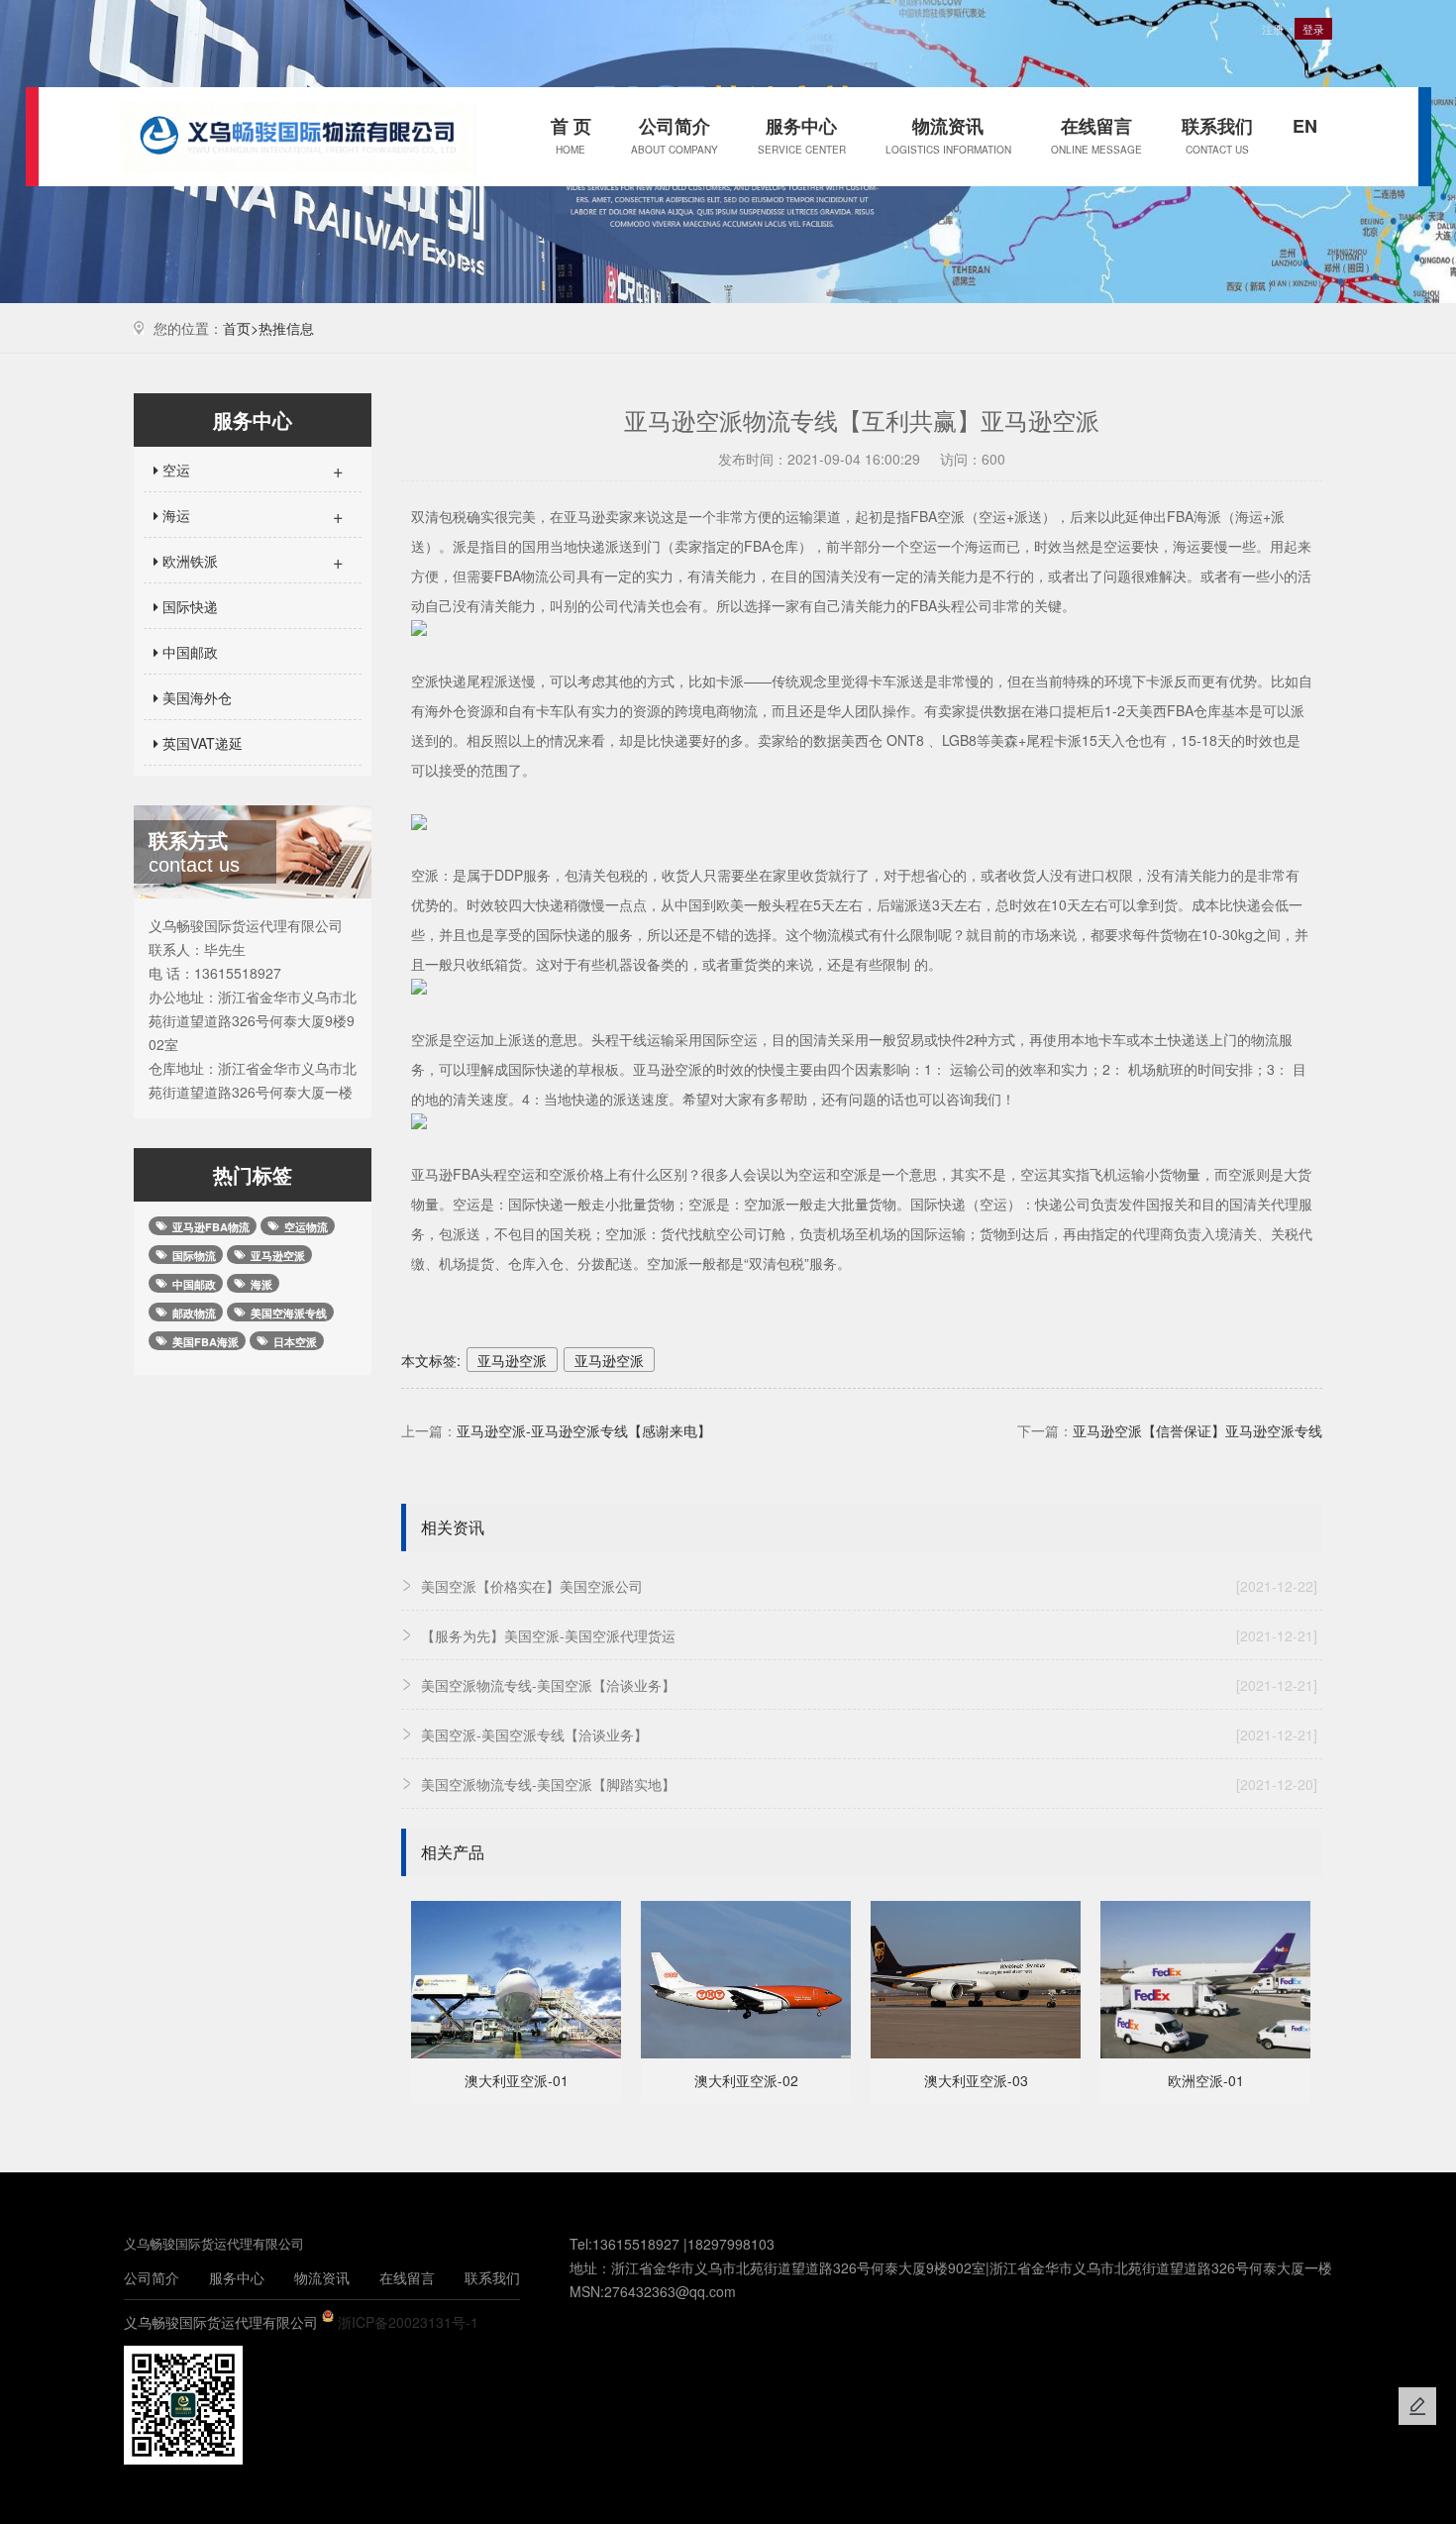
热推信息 (286, 328)
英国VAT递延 (201, 743)
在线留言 (1096, 135)
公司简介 (675, 135)
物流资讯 (948, 135)
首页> (241, 328)
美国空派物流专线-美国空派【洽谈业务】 (869, 1685)
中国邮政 (188, 652)
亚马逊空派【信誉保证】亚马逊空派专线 (1197, 1430)
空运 (251, 470)
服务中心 (802, 135)
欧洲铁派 (251, 561)
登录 (1313, 29)
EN (1305, 126)
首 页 (571, 135)
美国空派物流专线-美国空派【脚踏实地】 (869, 1784)
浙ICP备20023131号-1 (408, 2322)
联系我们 (1217, 135)
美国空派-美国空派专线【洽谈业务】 (869, 1735)
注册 (1273, 29)
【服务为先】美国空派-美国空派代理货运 (869, 1635)
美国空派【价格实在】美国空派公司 (869, 1586)
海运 (251, 515)
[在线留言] (1417, 2406)
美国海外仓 (195, 697)
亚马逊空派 (512, 1360)
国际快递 (188, 606)
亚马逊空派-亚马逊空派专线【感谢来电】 (584, 1430)
